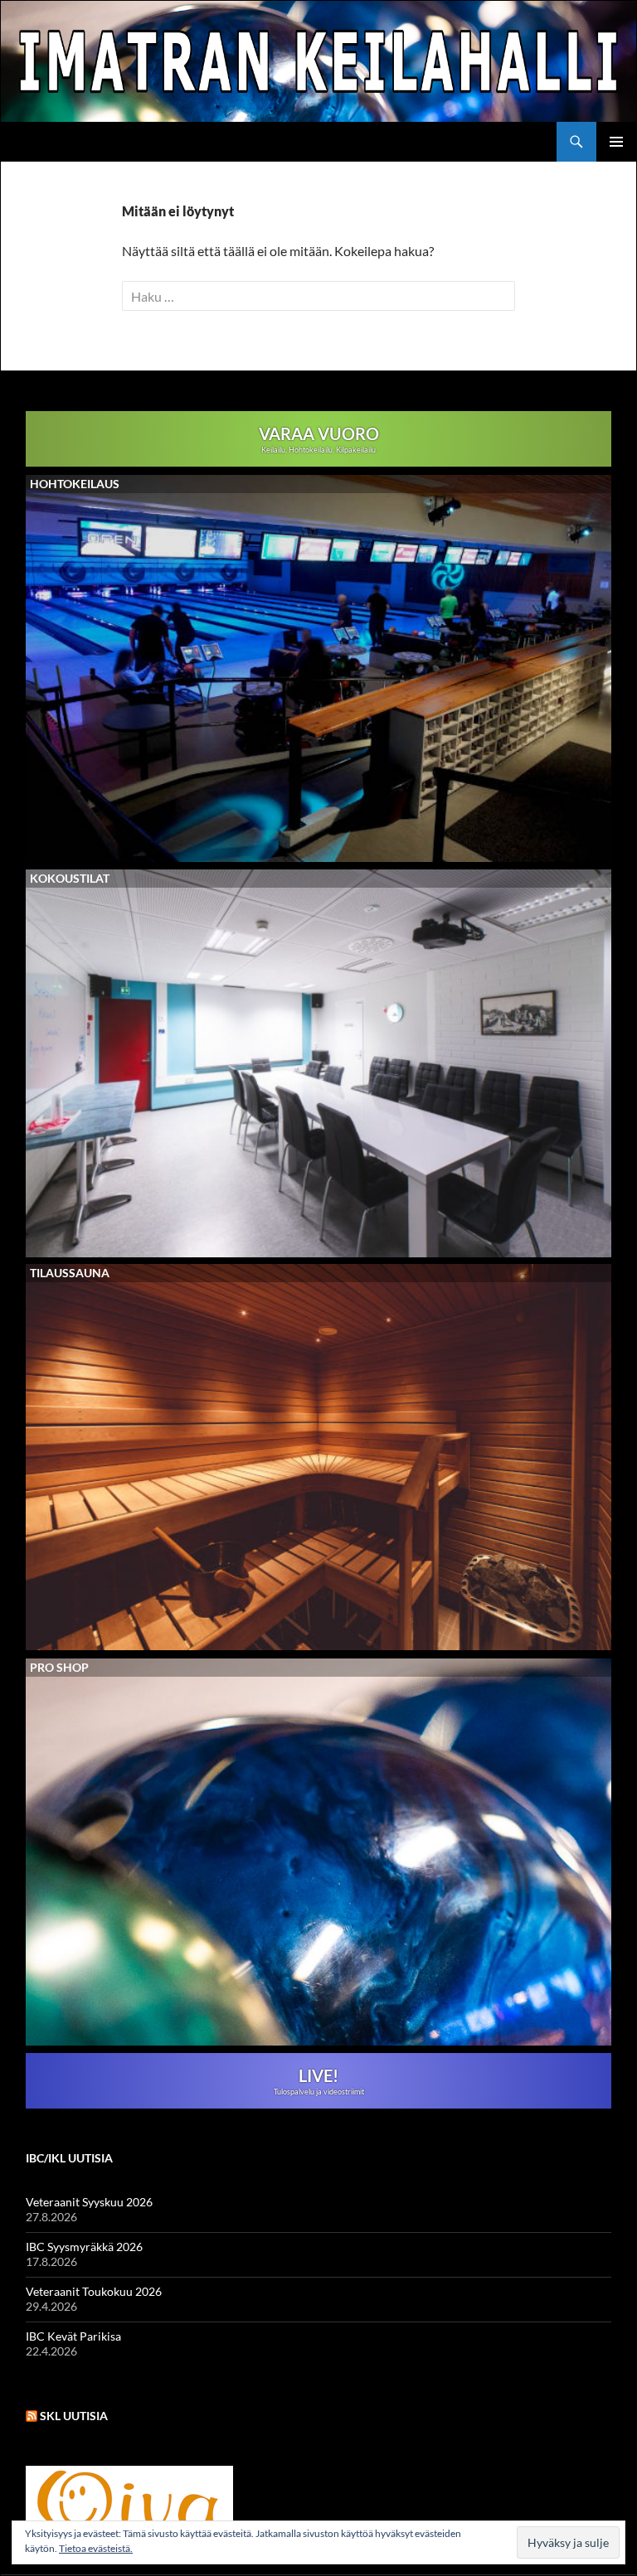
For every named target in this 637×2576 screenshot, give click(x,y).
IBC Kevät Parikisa (73, 2336)
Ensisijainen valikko (616, 142)
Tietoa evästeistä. (96, 2548)
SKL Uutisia (74, 2416)
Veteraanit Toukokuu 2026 (94, 2291)
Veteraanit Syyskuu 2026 (89, 2202)
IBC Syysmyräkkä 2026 (84, 2247)
